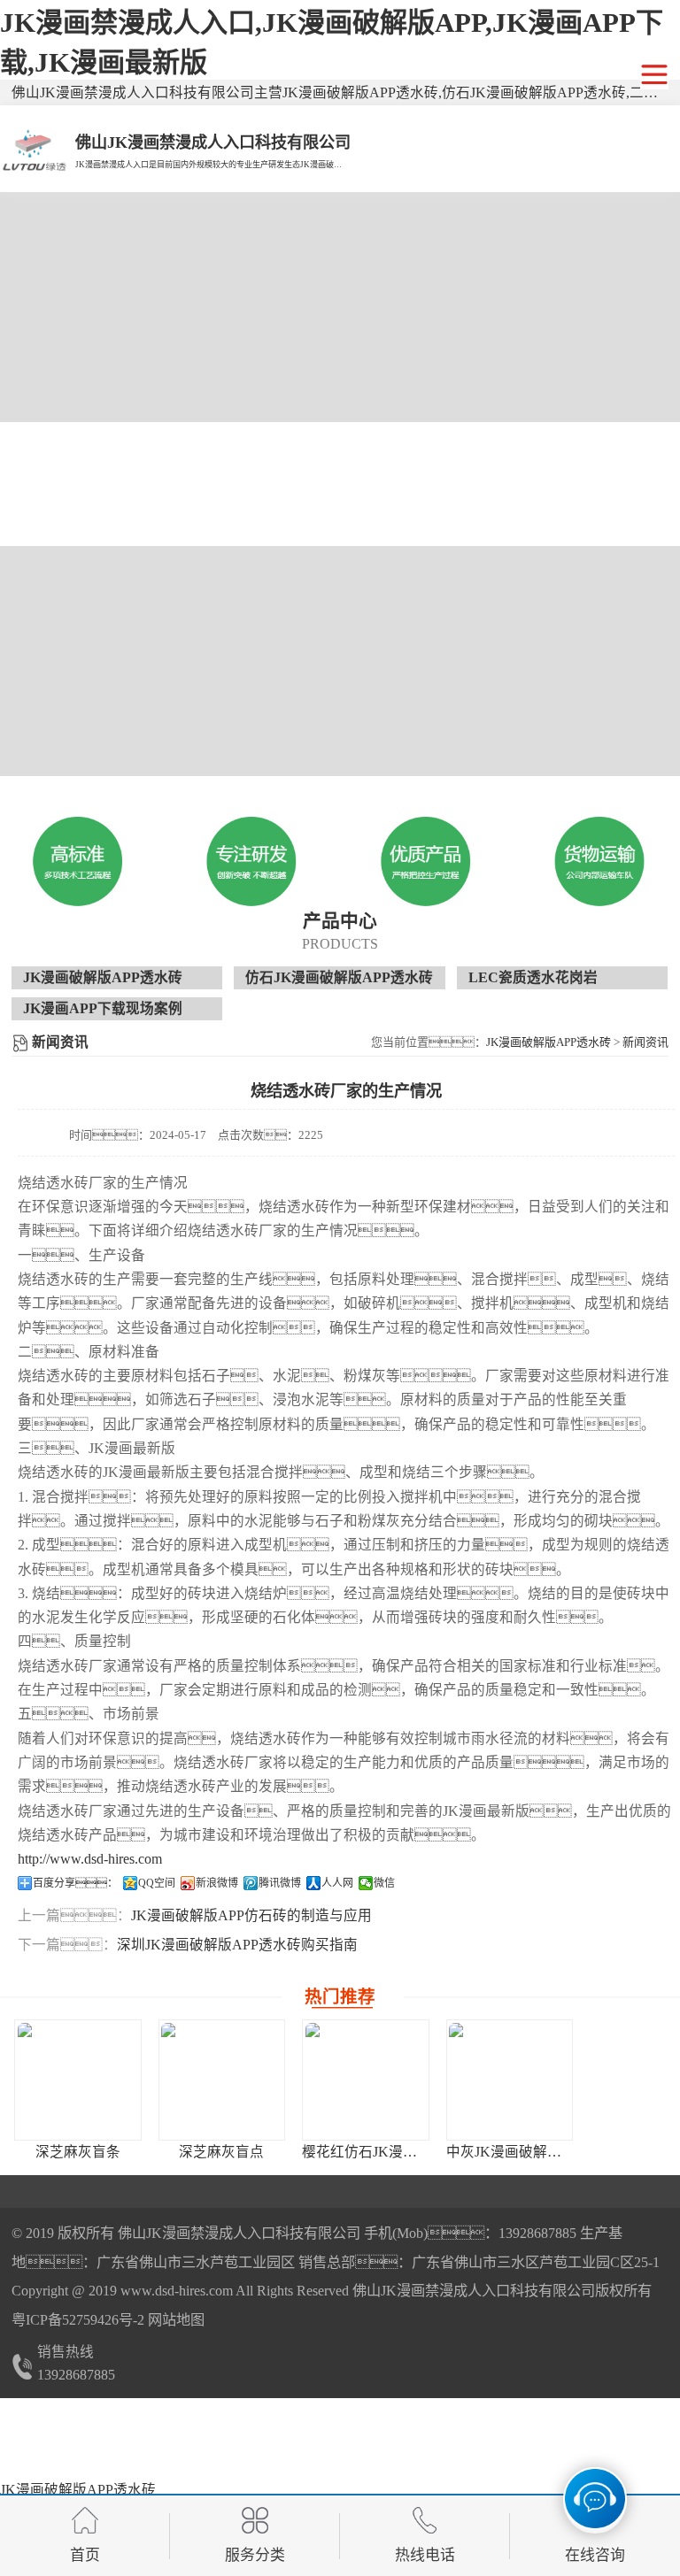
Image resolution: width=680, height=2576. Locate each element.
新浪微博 (217, 1883)
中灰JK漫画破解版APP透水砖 (538, 2152)
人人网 (337, 1883)
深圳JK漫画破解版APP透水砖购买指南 (237, 1945)
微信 (384, 1883)
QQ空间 (157, 1883)
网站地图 (176, 2320)
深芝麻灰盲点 (221, 2152)
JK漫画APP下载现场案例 (103, 1008)
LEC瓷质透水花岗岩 (533, 977)
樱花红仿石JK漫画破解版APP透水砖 (415, 2152)
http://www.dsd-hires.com (90, 1859)
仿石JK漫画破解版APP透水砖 (339, 977)
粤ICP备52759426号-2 (78, 2320)
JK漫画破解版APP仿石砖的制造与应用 (251, 1915)
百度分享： (75, 1883)
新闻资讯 (645, 1042)
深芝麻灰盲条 (78, 2152)
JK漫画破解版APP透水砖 (103, 977)
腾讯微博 (280, 1883)
